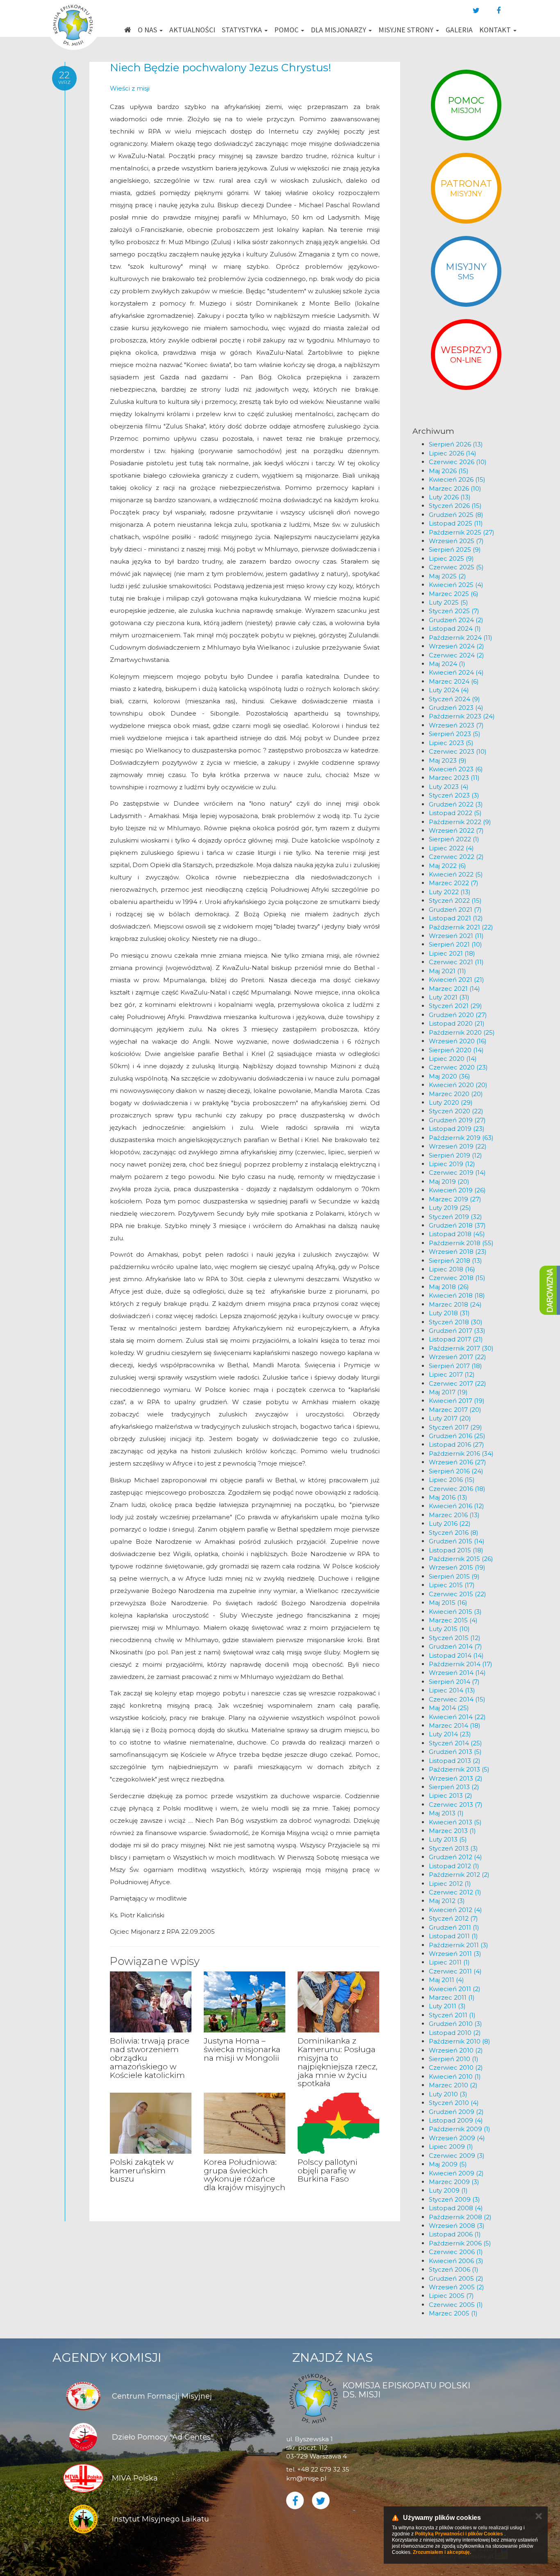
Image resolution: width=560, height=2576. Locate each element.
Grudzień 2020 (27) (458, 1015)
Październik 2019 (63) (461, 1138)
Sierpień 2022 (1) (454, 839)
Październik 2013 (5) (459, 1769)
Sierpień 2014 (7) (454, 1682)
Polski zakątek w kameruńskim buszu (142, 2171)
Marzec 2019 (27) (455, 1199)
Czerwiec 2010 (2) (456, 2067)
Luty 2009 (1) (448, 2190)
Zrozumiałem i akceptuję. (442, 2552)
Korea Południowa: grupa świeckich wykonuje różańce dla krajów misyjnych (245, 2175)
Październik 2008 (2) (460, 2217)
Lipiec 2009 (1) (451, 2147)
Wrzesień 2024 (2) (456, 646)
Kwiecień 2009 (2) (456, 2173)
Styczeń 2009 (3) (454, 2199)
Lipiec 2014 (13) (452, 1690)
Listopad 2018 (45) (457, 1234)
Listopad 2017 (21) (456, 1339)
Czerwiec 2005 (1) (456, 2305)
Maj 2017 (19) (448, 1392)
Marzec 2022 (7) (454, 883)
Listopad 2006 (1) (455, 2234)
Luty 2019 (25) (450, 1208)
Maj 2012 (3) (447, 1901)
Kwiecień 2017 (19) (457, 1401)
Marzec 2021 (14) (454, 989)
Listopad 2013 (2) (455, 1761)
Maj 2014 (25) (449, 1708)
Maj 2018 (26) (449, 1287)
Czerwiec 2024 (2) (456, 655)
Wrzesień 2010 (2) (456, 2050)
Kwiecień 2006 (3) (456, 2261)
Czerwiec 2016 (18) (457, 1489)
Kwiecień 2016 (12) (456, 1506)
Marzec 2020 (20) (456, 1094)
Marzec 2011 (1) (452, 1997)
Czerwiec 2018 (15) (457, 1278)
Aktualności (192, 30)
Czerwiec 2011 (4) (455, 1971)
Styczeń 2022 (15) (455, 901)
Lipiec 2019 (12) (452, 1164)
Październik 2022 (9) (460, 822)
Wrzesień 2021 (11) (456, 936)
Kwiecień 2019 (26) (457, 1190)
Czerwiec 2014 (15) (457, 1699)
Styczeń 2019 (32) (455, 1217)
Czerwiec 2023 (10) (458, 751)
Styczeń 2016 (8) (454, 1533)
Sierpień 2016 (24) (456, 1471)
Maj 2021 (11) (447, 971)
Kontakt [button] (496, 30)
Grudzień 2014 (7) (455, 1646)
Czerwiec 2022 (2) (456, 857)
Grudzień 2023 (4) (456, 708)
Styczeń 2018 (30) (456, 1322)
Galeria (459, 30)
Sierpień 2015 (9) (454, 1576)
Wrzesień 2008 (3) (457, 2226)
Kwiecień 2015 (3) (455, 1612)
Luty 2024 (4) (449, 690)
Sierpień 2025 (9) (455, 549)
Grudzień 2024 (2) (456, 620)
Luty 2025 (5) (448, 602)
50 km (304, 217)
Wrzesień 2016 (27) (458, 1462)
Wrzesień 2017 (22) (458, 1357)
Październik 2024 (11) (461, 638)
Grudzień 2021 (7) (455, 910)
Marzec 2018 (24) (455, 1304)
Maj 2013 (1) (446, 1813)
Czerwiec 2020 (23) (458, 1067)
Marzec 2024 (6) (454, 681)
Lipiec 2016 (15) (452, 1480)
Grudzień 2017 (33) (457, 1331)
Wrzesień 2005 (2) (456, 2287)
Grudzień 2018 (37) (457, 1225)
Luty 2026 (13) (450, 497)
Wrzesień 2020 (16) (458, 1041)
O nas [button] (148, 30)
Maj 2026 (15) (449, 471)
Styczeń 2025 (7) (454, 611)
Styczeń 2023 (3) (454, 795)
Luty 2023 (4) (449, 787)
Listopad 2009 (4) (456, 2120)
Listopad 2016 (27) (456, 1444)
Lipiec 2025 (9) (451, 558)
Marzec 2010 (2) (453, 2085)
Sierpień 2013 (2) (454, 1787)
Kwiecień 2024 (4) (456, 672)
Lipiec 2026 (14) (453, 453)
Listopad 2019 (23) (457, 1129)
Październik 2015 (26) (461, 1559)
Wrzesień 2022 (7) (456, 830)
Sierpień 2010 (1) (454, 2059)
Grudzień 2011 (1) (454, 1927)
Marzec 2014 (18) (455, 1725)
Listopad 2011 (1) (453, 1936)
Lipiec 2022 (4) (451, 848)
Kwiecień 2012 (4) (455, 1910)
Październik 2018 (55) (461, 1243)
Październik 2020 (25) (462, 1032)
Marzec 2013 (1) (452, 1831)
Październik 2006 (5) (460, 2243)
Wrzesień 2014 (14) (457, 1673)
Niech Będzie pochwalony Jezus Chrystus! (221, 68)
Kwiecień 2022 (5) (456, 874)
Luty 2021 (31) (449, 997)
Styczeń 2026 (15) (455, 506)
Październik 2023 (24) (462, 716)
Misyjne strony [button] (407, 30)
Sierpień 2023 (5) (455, 734)
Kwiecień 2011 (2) (455, 1989)
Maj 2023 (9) (448, 760)
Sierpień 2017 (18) (455, 1366)
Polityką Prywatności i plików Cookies (459, 2534)
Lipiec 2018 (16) (452, 1269)
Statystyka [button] (243, 30)
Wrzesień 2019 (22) (458, 1146)
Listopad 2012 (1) (454, 1866)
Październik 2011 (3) (459, 1945)
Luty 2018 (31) (449, 1313)
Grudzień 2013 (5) (455, 1752)
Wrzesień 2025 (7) (456, 541)
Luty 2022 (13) (450, 892)
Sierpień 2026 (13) (456, 444)
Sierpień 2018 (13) (455, 1261)
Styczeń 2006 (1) (454, 2269)
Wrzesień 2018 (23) (458, 1252)
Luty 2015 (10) (449, 1629)
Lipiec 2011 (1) (449, 1962)
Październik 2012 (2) (459, 1875)
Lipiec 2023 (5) (451, 743)
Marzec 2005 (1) (453, 2313)
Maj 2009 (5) (448, 2164)
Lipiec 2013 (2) (451, 1795)
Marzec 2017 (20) (455, 1410)
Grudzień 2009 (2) (456, 2112)
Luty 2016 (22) (450, 1524)
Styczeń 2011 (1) (452, 2015)
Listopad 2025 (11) (456, 523)
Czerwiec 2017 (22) (458, 1383)
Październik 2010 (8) (460, 2041)
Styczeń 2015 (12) (455, 1638)
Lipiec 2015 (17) (452, 1585)
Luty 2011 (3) (447, 2006)
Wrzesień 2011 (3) (455, 1954)
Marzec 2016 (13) (454, 1515)
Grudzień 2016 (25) (457, 1436)
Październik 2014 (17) (461, 1664)
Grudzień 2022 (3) (456, 804)
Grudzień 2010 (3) (455, 2024)
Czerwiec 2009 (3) (457, 2156)
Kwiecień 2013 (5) (455, 1822)
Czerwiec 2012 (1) (455, 1892)
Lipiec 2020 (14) (453, 1059)
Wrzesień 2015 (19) (457, 1567)
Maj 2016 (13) (448, 1497)
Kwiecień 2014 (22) (457, 1717)
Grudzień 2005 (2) (456, 2278)
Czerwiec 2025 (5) (456, 567)
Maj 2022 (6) (447, 866)
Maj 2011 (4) (446, 1980)
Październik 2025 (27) (462, 532)
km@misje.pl (306, 2478)
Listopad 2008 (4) (456, 2208)
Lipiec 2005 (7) (451, 2296)
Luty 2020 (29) (451, 1102)
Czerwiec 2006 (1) (456, 2252)
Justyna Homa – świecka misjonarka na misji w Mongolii (242, 2049)
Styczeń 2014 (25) (455, 1743)
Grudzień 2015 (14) (457, 1541)
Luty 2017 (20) (450, 1418)
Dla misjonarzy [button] (339, 30)
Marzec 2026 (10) (455, 488)
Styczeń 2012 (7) (453, 1918)
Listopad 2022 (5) (455, 813)
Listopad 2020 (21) (457, 1023)
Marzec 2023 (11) (454, 778)
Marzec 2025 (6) (454, 594)
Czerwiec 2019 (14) (457, 1172)
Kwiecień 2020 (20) (458, 1085)
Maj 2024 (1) (447, 664)
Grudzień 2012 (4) (455, 1857)
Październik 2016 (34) (461, 1453)
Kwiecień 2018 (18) (457, 1295)
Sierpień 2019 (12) (455, 1155)
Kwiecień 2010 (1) (455, 2076)
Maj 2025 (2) (447, 576)
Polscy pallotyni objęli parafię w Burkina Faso (328, 2171)
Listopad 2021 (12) (456, 918)
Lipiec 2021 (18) (452, 953)
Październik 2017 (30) (461, 1348)
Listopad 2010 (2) (455, 2033)
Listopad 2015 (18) (456, 1550)
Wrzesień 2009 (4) (457, 2138)
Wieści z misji (130, 88)
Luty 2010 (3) (448, 2094)
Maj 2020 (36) (450, 1076)
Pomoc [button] (287, 30)
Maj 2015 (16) (448, 1603)
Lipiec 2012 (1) (450, 1884)
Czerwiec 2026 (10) (458, 462)
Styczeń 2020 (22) (456, 1111)
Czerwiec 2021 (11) (456, 962)
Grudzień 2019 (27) (457, 1120)
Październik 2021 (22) (461, 927)
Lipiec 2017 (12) (452, 1374)
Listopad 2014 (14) (456, 1655)
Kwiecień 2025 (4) (456, 585)
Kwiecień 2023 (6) (456, 769)
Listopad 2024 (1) (455, 629)
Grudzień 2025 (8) (456, 515)
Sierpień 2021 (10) (455, 944)
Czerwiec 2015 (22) (458, 1594)
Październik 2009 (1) (460, 2129)
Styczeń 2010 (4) (454, 2103)
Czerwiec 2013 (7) (456, 1805)
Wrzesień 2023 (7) (456, 725)
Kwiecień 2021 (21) (456, 980)
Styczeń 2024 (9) (454, 699)
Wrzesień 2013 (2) (456, 1778)
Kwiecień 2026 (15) (457, 479)
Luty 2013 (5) (448, 1839)
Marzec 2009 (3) (454, 2182)
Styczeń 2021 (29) (455, 1006)
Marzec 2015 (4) (453, 1620)
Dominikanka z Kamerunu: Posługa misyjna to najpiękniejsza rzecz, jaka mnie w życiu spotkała (338, 2062)
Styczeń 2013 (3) (453, 1848)
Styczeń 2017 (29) (455, 1427)
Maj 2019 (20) (449, 1182)
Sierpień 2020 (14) (456, 1050)
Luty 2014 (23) (450, 1734)
